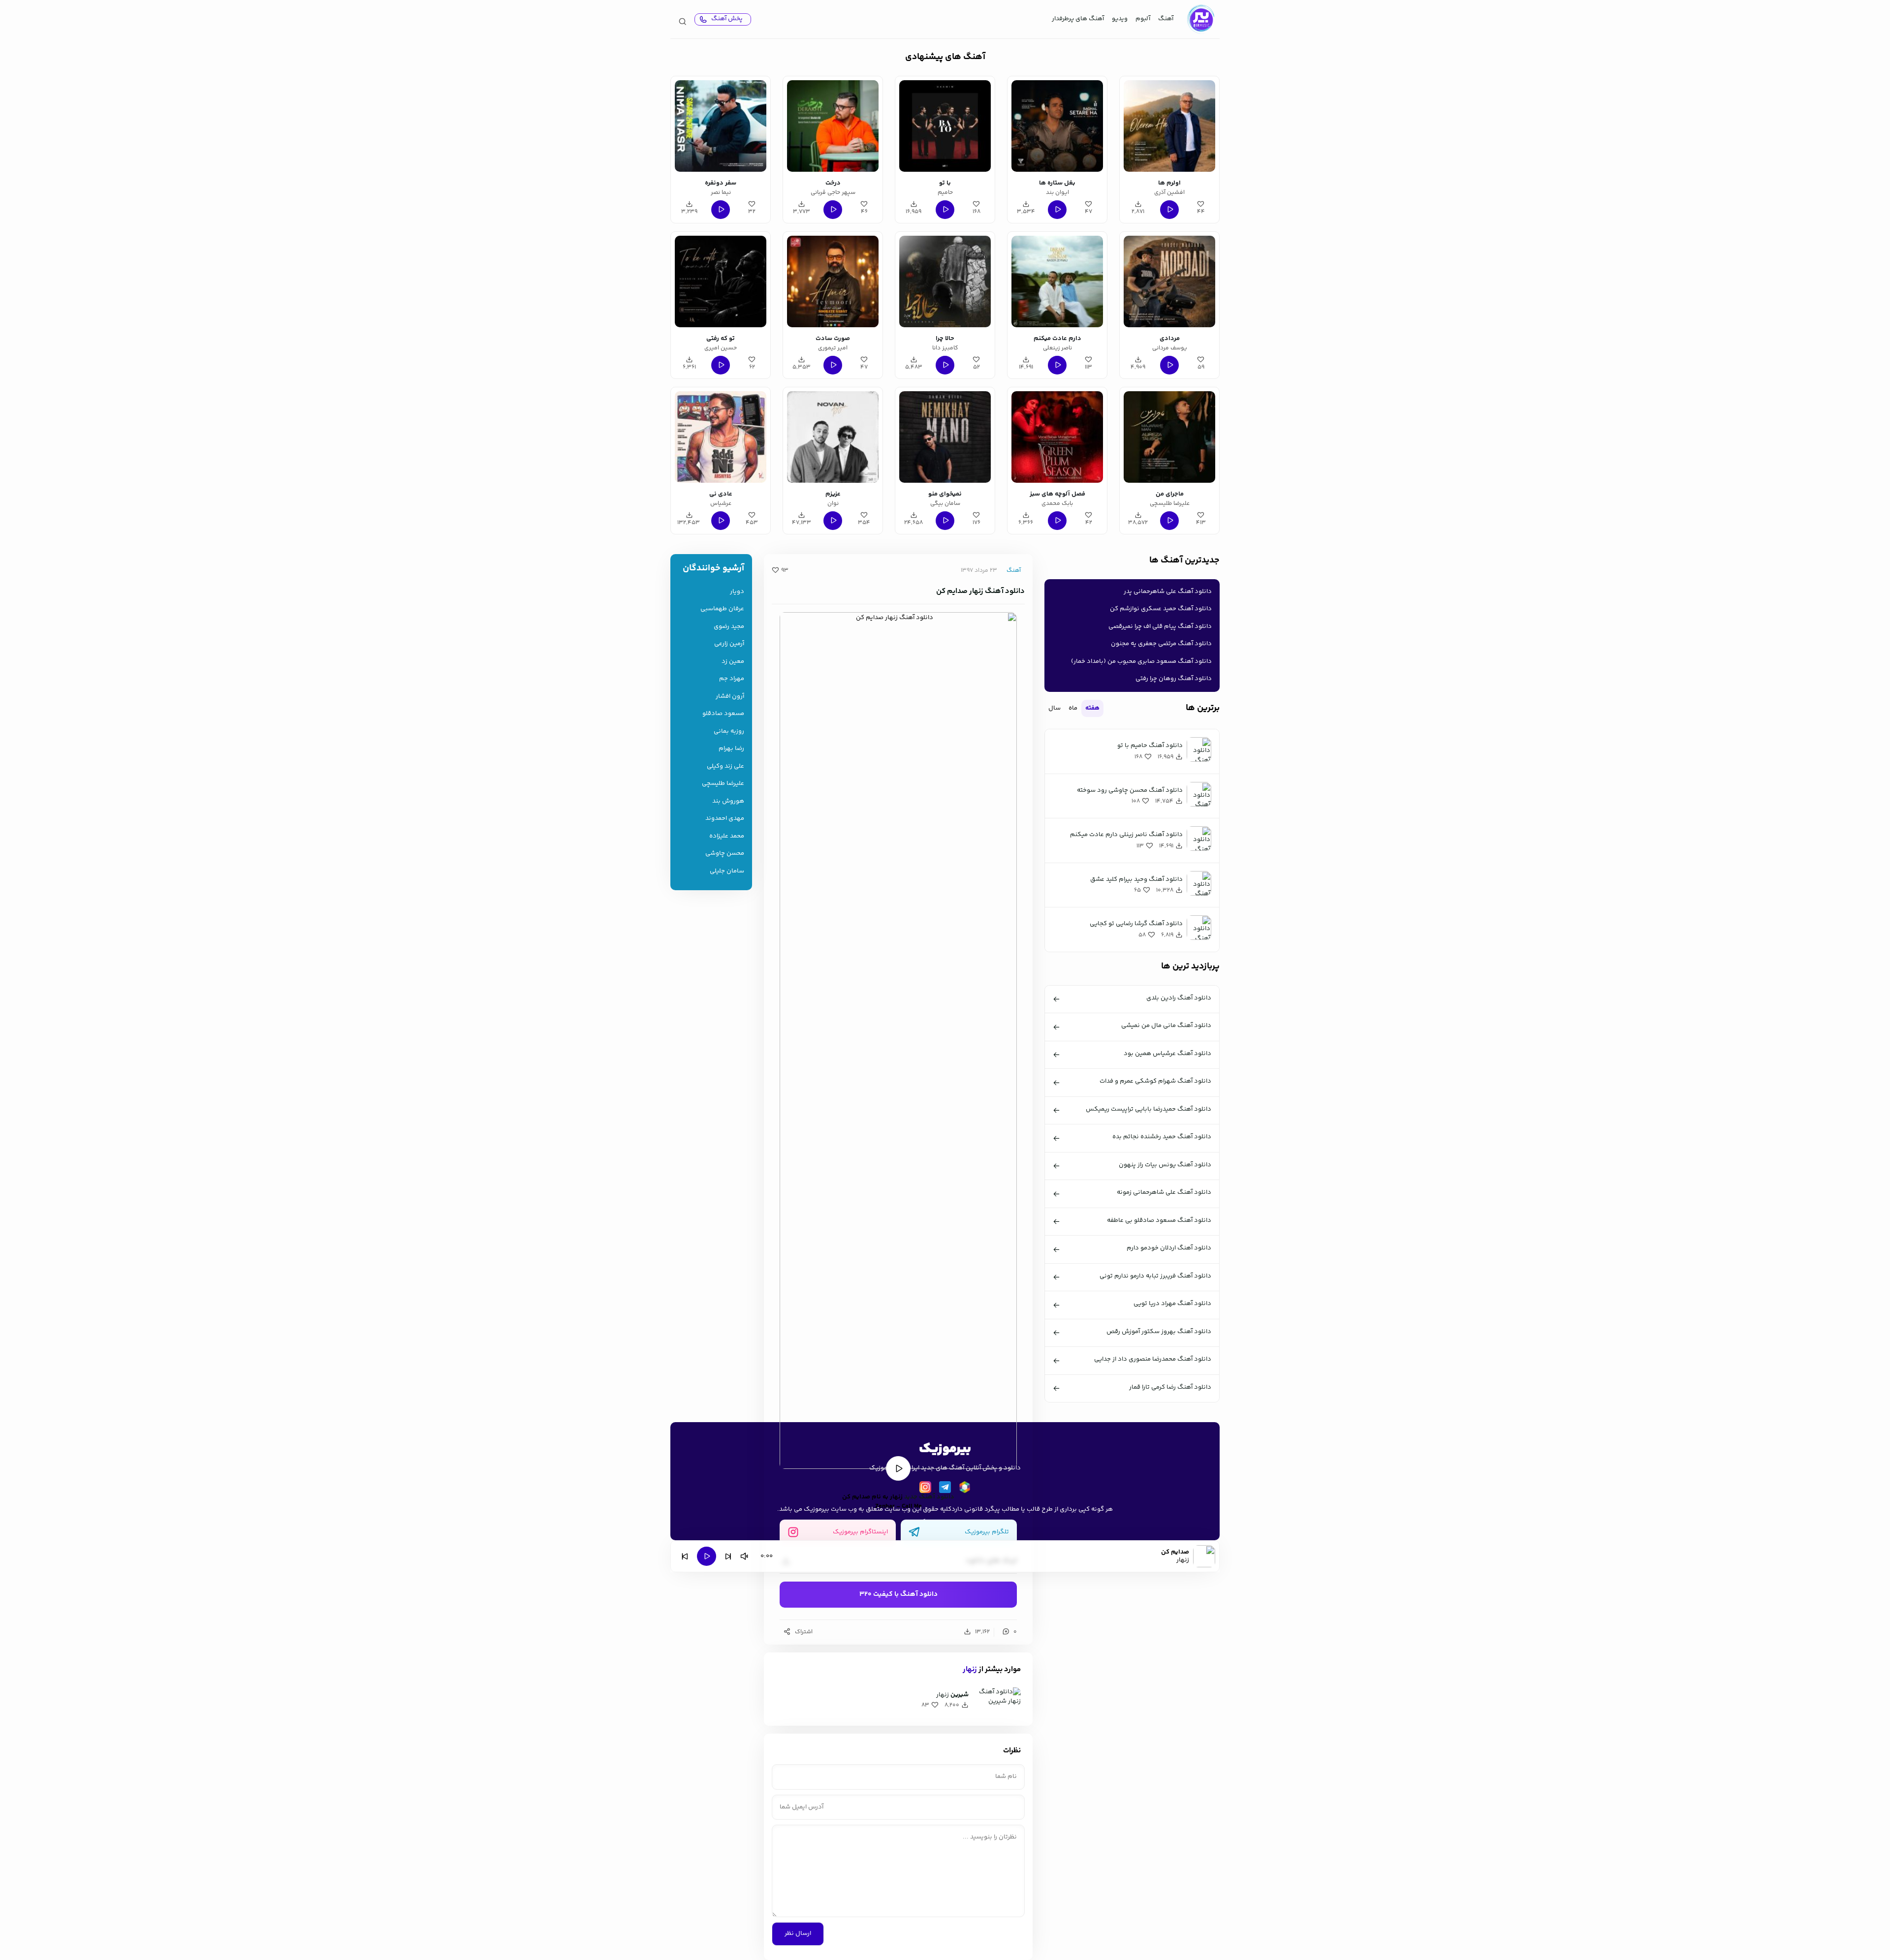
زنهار (970, 1669)
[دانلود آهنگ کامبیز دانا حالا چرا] (945, 281)
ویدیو (1120, 19)
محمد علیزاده (727, 836)
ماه (1073, 708)
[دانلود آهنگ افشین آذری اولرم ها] (1169, 126)
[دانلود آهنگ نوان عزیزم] (833, 437)
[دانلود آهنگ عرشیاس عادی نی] (721, 437)
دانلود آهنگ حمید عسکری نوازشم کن (1161, 609)
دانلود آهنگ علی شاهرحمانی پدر (1168, 591)
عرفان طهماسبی (722, 609)
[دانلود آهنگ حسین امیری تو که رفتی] (721, 281)
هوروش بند (728, 801)
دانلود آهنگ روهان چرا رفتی (1174, 679)
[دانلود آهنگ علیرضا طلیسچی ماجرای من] (1169, 437)
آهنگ (1166, 19)
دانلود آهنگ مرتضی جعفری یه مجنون (1161, 644)
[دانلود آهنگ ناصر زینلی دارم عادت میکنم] (1057, 281)
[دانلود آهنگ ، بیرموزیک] (1200, 19)
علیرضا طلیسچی (723, 784)
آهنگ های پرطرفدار (1078, 19)
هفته (1092, 708)
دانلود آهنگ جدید (929, 1497)
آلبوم (1143, 19)
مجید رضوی (729, 627)
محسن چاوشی (725, 854)
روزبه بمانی (729, 731)
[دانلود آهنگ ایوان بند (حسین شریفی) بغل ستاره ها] (1057, 126)
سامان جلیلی (727, 871)
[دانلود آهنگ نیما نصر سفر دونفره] (721, 126)
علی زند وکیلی (725, 766)
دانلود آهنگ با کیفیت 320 (898, 1594)
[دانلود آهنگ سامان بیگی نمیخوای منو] (945, 437)
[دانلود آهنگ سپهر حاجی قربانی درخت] (833, 126)
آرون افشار (730, 697)
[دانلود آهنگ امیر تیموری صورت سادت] (833, 281)
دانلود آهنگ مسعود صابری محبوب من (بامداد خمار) (1141, 661)
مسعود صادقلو (723, 714)
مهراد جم (732, 679)
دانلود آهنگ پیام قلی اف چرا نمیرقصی (1160, 626)
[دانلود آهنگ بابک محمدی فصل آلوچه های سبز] (1057, 437)
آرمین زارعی (729, 644)
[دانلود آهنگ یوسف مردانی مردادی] (1169, 281)
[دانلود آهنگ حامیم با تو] (945, 126)
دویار (737, 592)
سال (1055, 708)
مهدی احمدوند (725, 819)
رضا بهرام (731, 749)
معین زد (733, 662)
